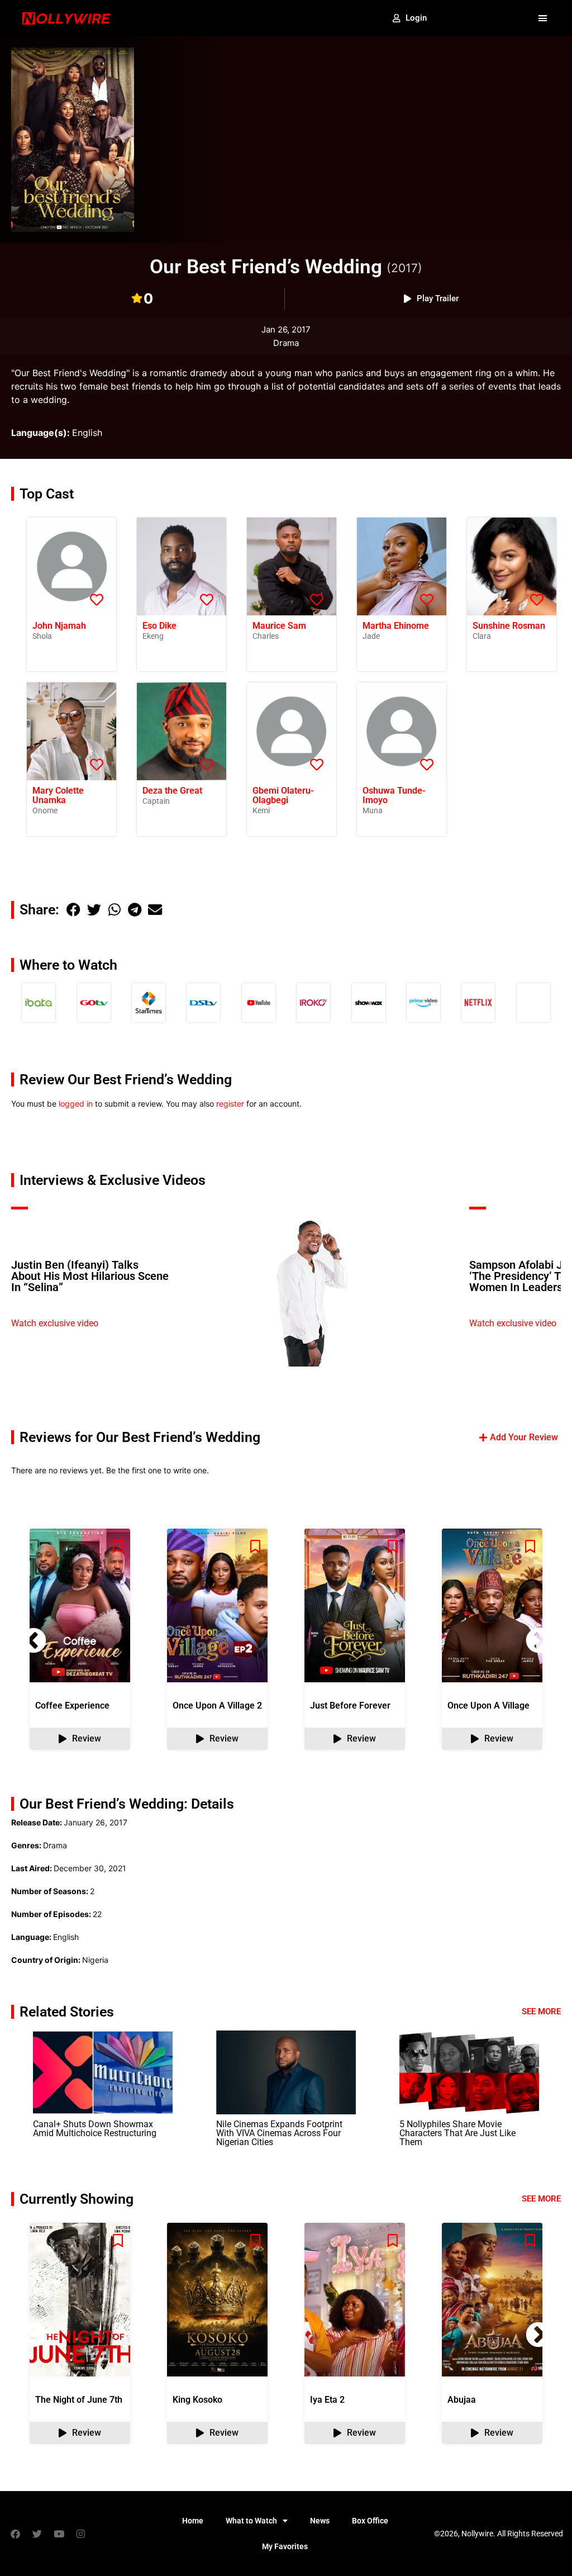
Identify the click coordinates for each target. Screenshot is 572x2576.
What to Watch (251, 2521)
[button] (542, 18)
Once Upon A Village (488, 1706)
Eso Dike (159, 626)
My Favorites (285, 2546)
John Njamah (59, 626)
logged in (76, 1104)
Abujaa (462, 2400)
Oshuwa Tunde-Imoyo (394, 795)
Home (193, 2521)
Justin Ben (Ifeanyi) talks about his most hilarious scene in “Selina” (90, 1276)
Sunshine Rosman (509, 626)
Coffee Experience (72, 1706)
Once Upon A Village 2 (217, 1706)
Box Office (370, 2521)
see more (541, 2199)
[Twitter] (37, 2534)
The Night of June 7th (79, 2400)
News (320, 2521)
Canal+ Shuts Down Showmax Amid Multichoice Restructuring (95, 2129)
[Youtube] (59, 2534)
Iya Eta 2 (327, 2400)
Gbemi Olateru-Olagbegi (283, 795)
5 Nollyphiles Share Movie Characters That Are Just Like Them (457, 2133)
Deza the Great (172, 791)
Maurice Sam (279, 626)
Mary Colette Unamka (58, 795)
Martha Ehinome (396, 626)
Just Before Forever (350, 1706)
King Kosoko (197, 2400)
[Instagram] (80, 2534)
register (230, 1104)
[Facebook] (15, 2534)
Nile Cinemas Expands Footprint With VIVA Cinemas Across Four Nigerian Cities (279, 2133)
